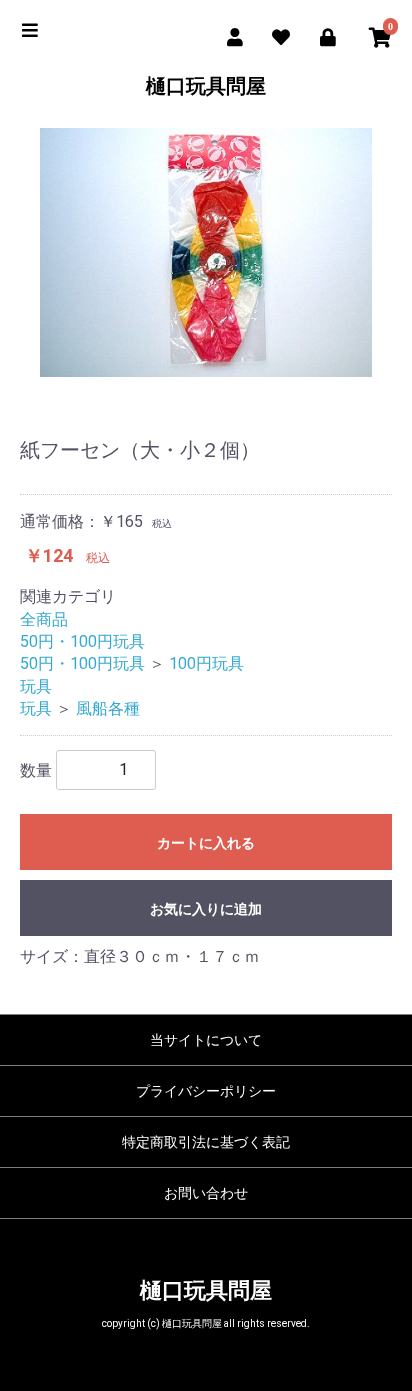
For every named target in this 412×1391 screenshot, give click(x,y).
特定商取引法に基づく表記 (206, 1142)
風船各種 (108, 708)
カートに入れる (206, 843)
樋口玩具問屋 (206, 86)
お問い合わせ (206, 1193)
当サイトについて (206, 1040)
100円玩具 (206, 663)
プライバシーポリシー (206, 1091)
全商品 (44, 619)
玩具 (36, 686)
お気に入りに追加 (206, 909)
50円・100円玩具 (82, 641)
